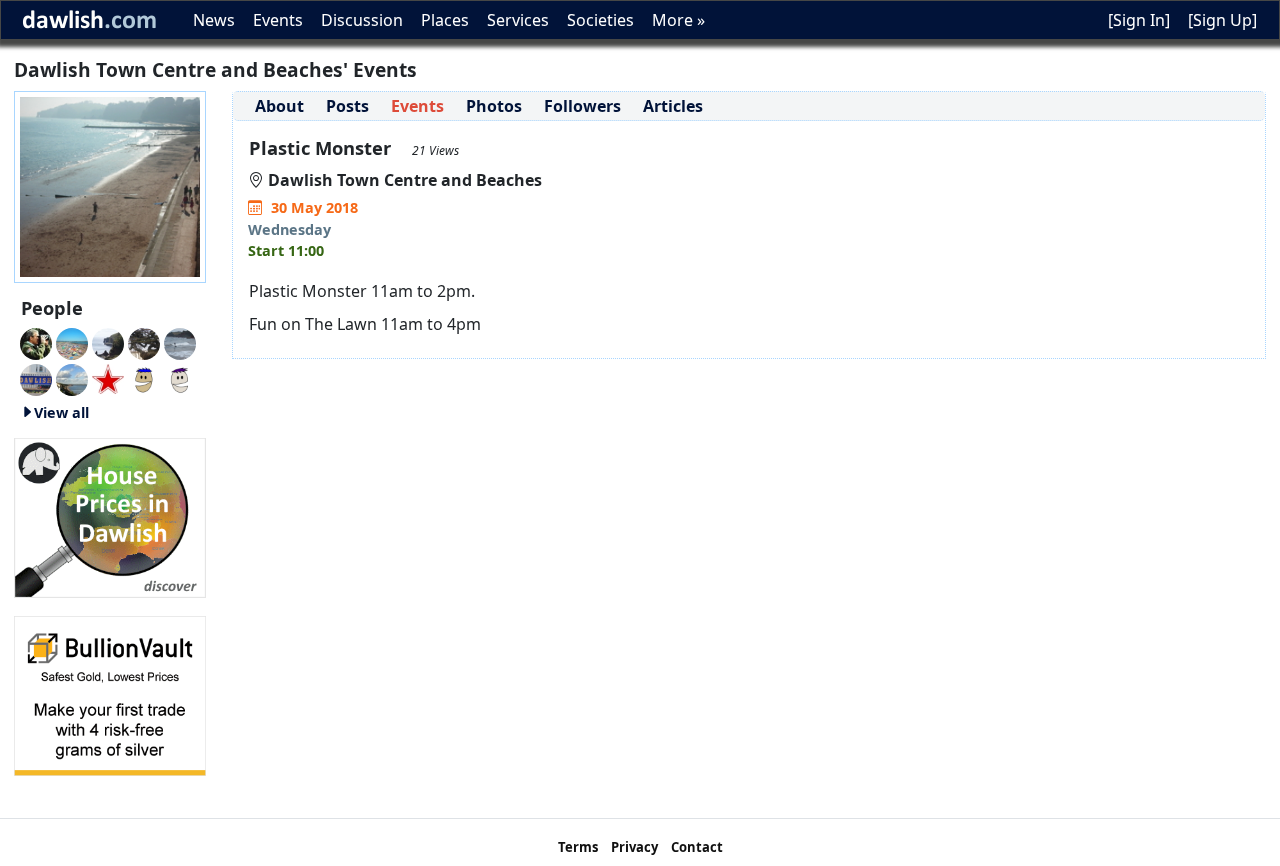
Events (278, 20)
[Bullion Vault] (110, 694)
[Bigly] (110, 516)
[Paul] (108, 378)
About (279, 106)
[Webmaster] (36, 342)
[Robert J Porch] (72, 378)
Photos (494, 106)
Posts (347, 106)
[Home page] (110, 185)
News (214, 20)
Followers (582, 106)
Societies (600, 20)
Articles (673, 106)
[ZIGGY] (144, 342)
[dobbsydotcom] (180, 342)
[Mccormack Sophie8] (144, 378)
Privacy (634, 847)
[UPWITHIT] (180, 378)
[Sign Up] (1222, 20)
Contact (697, 847)
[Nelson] (36, 378)
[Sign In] (1139, 20)
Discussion (362, 20)
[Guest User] (108, 342)
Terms (578, 847)
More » (678, 20)
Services (518, 20)
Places (445, 20)
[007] (72, 342)
